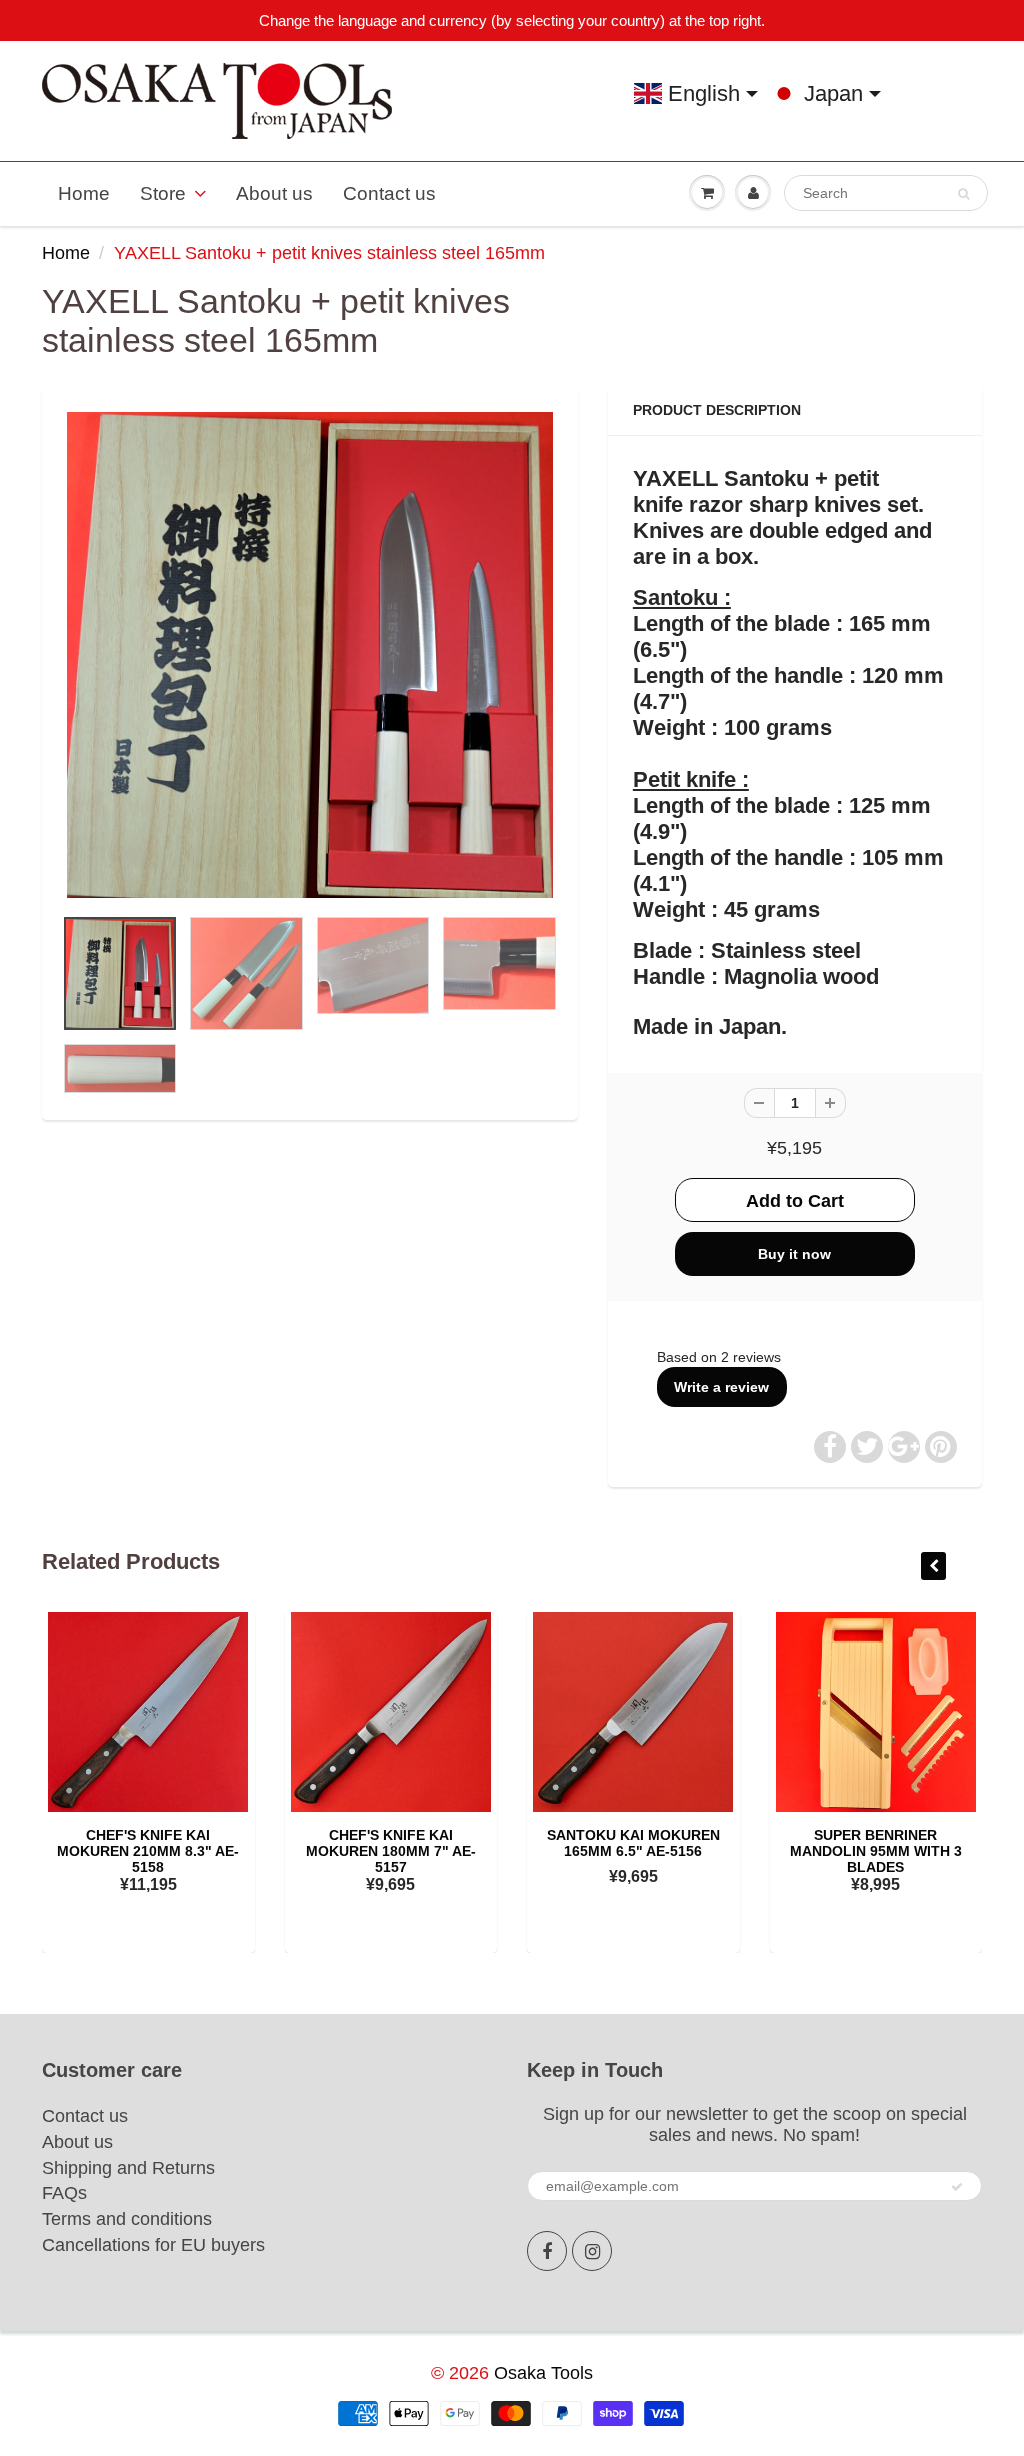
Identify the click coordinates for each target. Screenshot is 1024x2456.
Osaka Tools (543, 2373)
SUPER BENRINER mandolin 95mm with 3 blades (876, 1851)
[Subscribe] (957, 2187)
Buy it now (794, 1254)
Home (84, 193)
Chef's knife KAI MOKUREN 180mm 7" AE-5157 (391, 1851)
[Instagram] (592, 2251)
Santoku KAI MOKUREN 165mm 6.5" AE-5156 (633, 1843)
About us (274, 193)
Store (163, 193)
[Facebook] (547, 2251)
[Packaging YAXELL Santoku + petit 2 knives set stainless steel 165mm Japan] (310, 655)
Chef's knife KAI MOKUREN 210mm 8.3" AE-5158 (148, 1851)
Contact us (389, 193)
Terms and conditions (127, 2219)
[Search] (963, 194)
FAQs (64, 2193)
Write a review (721, 1387)
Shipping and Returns (128, 2168)
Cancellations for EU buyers (153, 2245)
